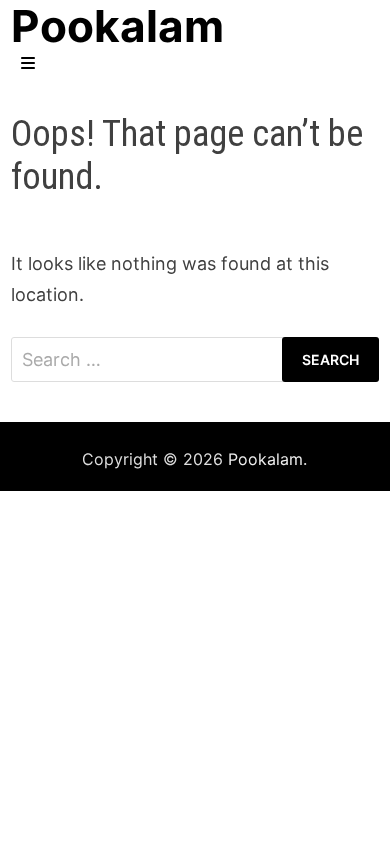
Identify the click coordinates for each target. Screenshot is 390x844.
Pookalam (265, 459)
